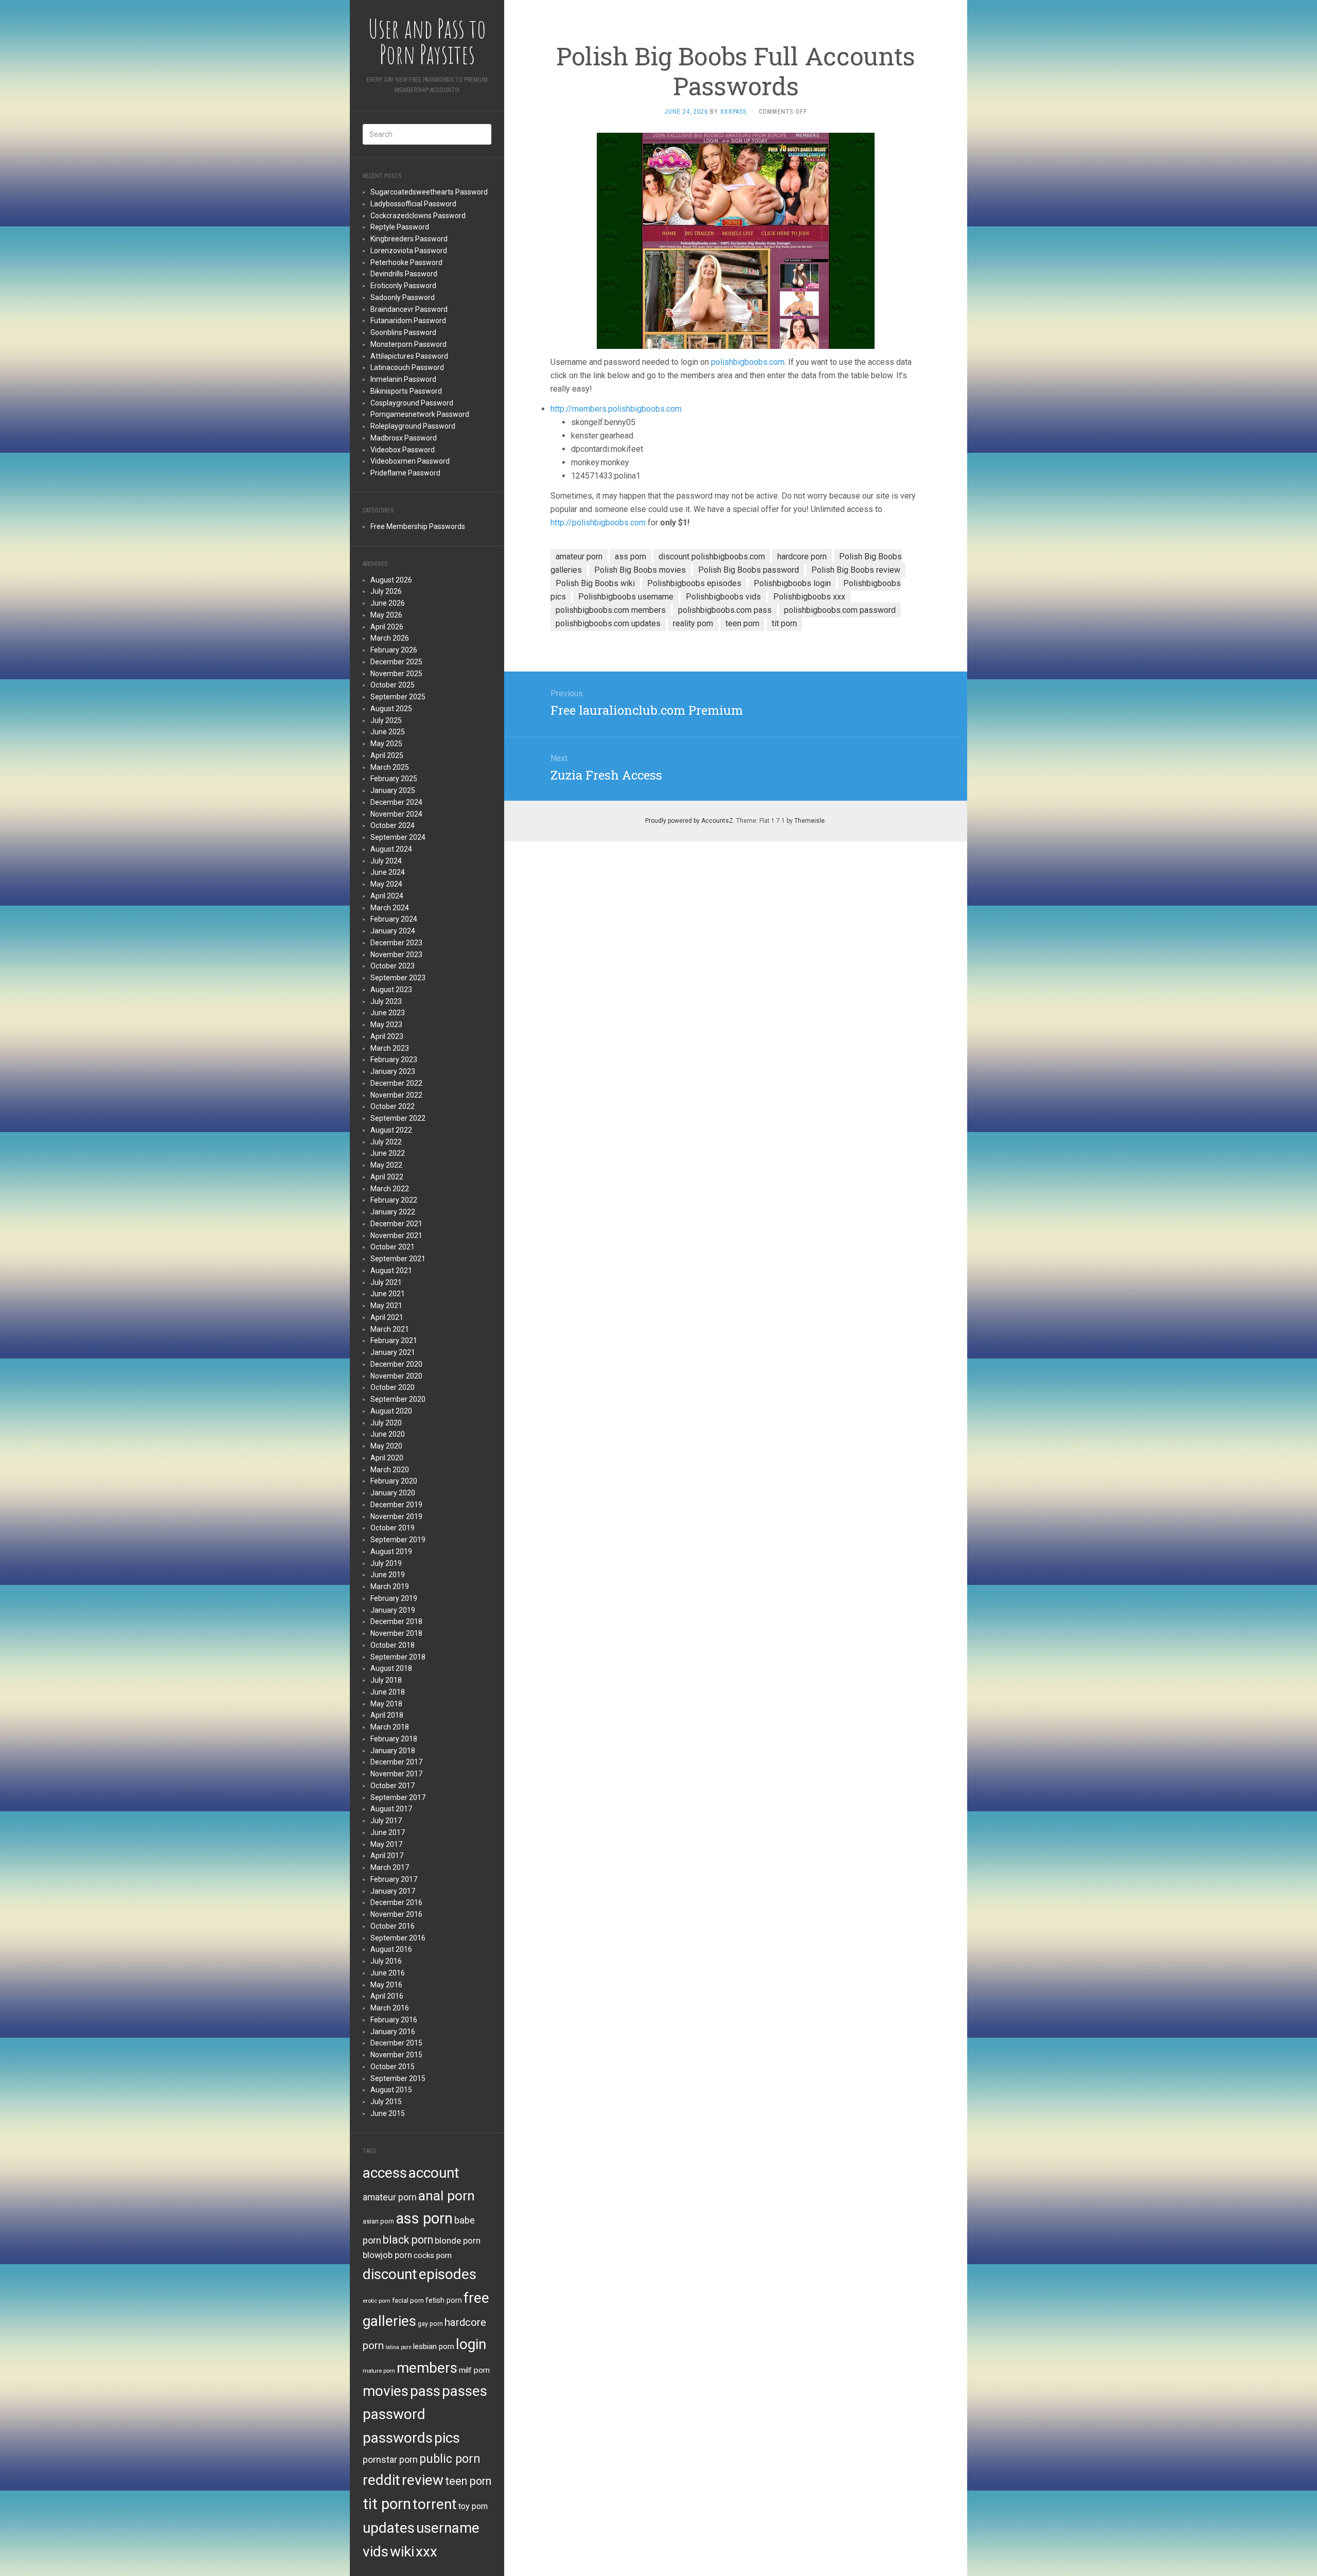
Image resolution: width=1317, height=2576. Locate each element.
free (476, 2298)
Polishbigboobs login (792, 583)
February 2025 (394, 779)
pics (447, 2438)
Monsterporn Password (408, 344)
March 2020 (390, 1470)
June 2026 (388, 603)
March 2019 (390, 1586)
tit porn (387, 2504)
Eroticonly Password (403, 286)
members (427, 2368)
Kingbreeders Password (409, 239)
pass (425, 2391)
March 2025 (390, 767)
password (394, 2414)
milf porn (474, 2370)
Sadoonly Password (403, 297)
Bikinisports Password (406, 391)
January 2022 (393, 1212)
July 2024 (386, 861)
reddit (381, 2480)
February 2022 (394, 1200)
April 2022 (387, 1177)
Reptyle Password (400, 227)
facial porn (408, 2300)
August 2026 (391, 580)
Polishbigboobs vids (723, 597)
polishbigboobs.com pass (725, 610)
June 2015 (388, 2113)
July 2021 (386, 1282)
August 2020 (391, 1411)
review (423, 2480)
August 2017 (391, 1809)
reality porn (693, 623)
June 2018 (388, 1692)
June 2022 (388, 1153)
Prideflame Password (405, 473)
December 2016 (396, 1902)
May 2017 (386, 1844)
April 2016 (387, 1996)
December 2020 (396, 1364)
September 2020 (398, 1399)
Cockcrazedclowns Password (418, 216)
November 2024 (396, 814)
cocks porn (433, 2255)
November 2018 (396, 1633)
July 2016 (386, 1961)
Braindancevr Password (409, 309)
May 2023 (386, 1025)
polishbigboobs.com (748, 362)
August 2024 (391, 849)
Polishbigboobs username (626, 597)
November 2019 (396, 1516)
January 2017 (393, 1891)
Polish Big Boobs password (749, 570)
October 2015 (393, 2067)
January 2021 (393, 1352)
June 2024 (388, 872)
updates (389, 2528)
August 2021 (391, 1271)
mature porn (379, 2371)
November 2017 (396, 1774)
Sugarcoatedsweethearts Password (429, 192)
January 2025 (393, 790)
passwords (398, 2438)
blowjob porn (387, 2255)
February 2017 (394, 1879)
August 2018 (391, 1668)
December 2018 (396, 1621)
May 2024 (386, 884)
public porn (450, 2459)
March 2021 (390, 1329)
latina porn (398, 2347)
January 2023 (393, 1071)
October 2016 (393, 1926)
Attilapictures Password (409, 356)
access (385, 2173)
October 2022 (393, 1106)
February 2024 (394, 919)
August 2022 (391, 1130)
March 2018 (390, 1727)
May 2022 (386, 1165)
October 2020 (393, 1387)
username (448, 2528)
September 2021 (398, 1259)
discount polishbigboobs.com (712, 557)
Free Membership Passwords (418, 526)
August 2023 (391, 990)
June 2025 (388, 732)
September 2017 (398, 1797)
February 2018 (394, 1739)
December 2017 (396, 1762)
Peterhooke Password (406, 262)
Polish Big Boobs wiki (595, 583)
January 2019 (393, 1610)
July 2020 (386, 1423)
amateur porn (390, 2197)
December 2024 (396, 802)
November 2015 (396, 2055)
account (434, 2173)
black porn (408, 2240)
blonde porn (458, 2240)
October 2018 (393, 1645)
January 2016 (393, 2032)
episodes (448, 2274)
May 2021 (386, 1305)
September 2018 (398, 1657)
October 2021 (393, 1247)
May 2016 (386, 1985)
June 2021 (388, 1294)
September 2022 (398, 1118)
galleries (389, 2321)
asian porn (378, 2221)
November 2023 (396, 955)
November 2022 (396, 1095)
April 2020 (387, 1458)
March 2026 (390, 638)
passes (465, 2391)
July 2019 (386, 1563)
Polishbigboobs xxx (809, 597)
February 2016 (394, 2020)
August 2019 (391, 1551)
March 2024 (390, 908)
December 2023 (396, 943)
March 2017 (390, 1867)
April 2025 (387, 755)
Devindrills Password (404, 274)
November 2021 (396, 1236)
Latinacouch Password (407, 367)
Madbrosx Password (404, 438)
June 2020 (388, 1434)
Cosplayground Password (412, 403)
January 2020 (393, 1493)
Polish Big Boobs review (856, 570)
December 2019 (396, 1505)
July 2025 (386, 720)
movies (386, 2391)
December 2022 (396, 1083)
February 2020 (394, 1481)
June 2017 (388, 1832)
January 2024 (393, 931)
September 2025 (398, 697)
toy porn (473, 2506)
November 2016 (396, 1914)
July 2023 (386, 1001)
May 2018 (386, 1704)
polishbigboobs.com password (840, 610)
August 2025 (391, 709)
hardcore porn (802, 557)
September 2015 (398, 2078)
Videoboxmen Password (410, 461)
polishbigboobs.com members (611, 610)
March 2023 (390, 1048)
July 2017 (386, 1821)
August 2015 (391, 2090)
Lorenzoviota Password (409, 251)
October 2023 (393, 966)
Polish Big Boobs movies (640, 570)
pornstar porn (390, 2459)
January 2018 (393, 1751)
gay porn (430, 2324)
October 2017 (393, 1786)
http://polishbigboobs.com (598, 523)
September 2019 (398, 1540)
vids (376, 2552)
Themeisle (809, 821)
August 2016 (391, 1949)
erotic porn (377, 2301)
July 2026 (386, 591)
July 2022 (386, 1142)
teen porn (468, 2481)
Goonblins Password (403, 332)
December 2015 (396, 2043)
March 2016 (390, 2008)
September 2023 (398, 978)
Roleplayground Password (413, 426)
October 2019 (393, 1528)
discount (390, 2274)
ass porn (424, 2218)
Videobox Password (403, 450)
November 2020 (396, 1376)
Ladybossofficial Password (413, 204)
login (471, 2344)
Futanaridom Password (408, 321)
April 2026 (387, 627)
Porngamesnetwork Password (420, 414)
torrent (435, 2504)
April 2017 (387, 1856)
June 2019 (388, 1575)
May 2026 (386, 615)
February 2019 (394, 1598)
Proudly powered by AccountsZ (689, 821)
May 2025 (386, 744)
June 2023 (388, 1013)
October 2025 (393, 685)
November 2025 (396, 674)
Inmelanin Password (403, 379)
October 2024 (393, 825)
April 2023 (387, 1036)
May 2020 (386, 1446)
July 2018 (386, 1680)
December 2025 (396, 662)
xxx (426, 2552)
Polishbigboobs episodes (694, 583)
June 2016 (388, 1973)
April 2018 (387, 1715)
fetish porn (444, 2300)
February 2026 (394, 650)
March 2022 (390, 1189)
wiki (402, 2552)
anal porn (447, 2195)
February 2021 (394, 1340)
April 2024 (387, 896)
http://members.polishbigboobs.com (616, 409)
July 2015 (386, 2102)
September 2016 (398, 1938)
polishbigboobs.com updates (608, 623)
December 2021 (396, 1224)
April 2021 (387, 1317)
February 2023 (394, 1060)
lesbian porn (434, 2346)
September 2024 (398, 837)
